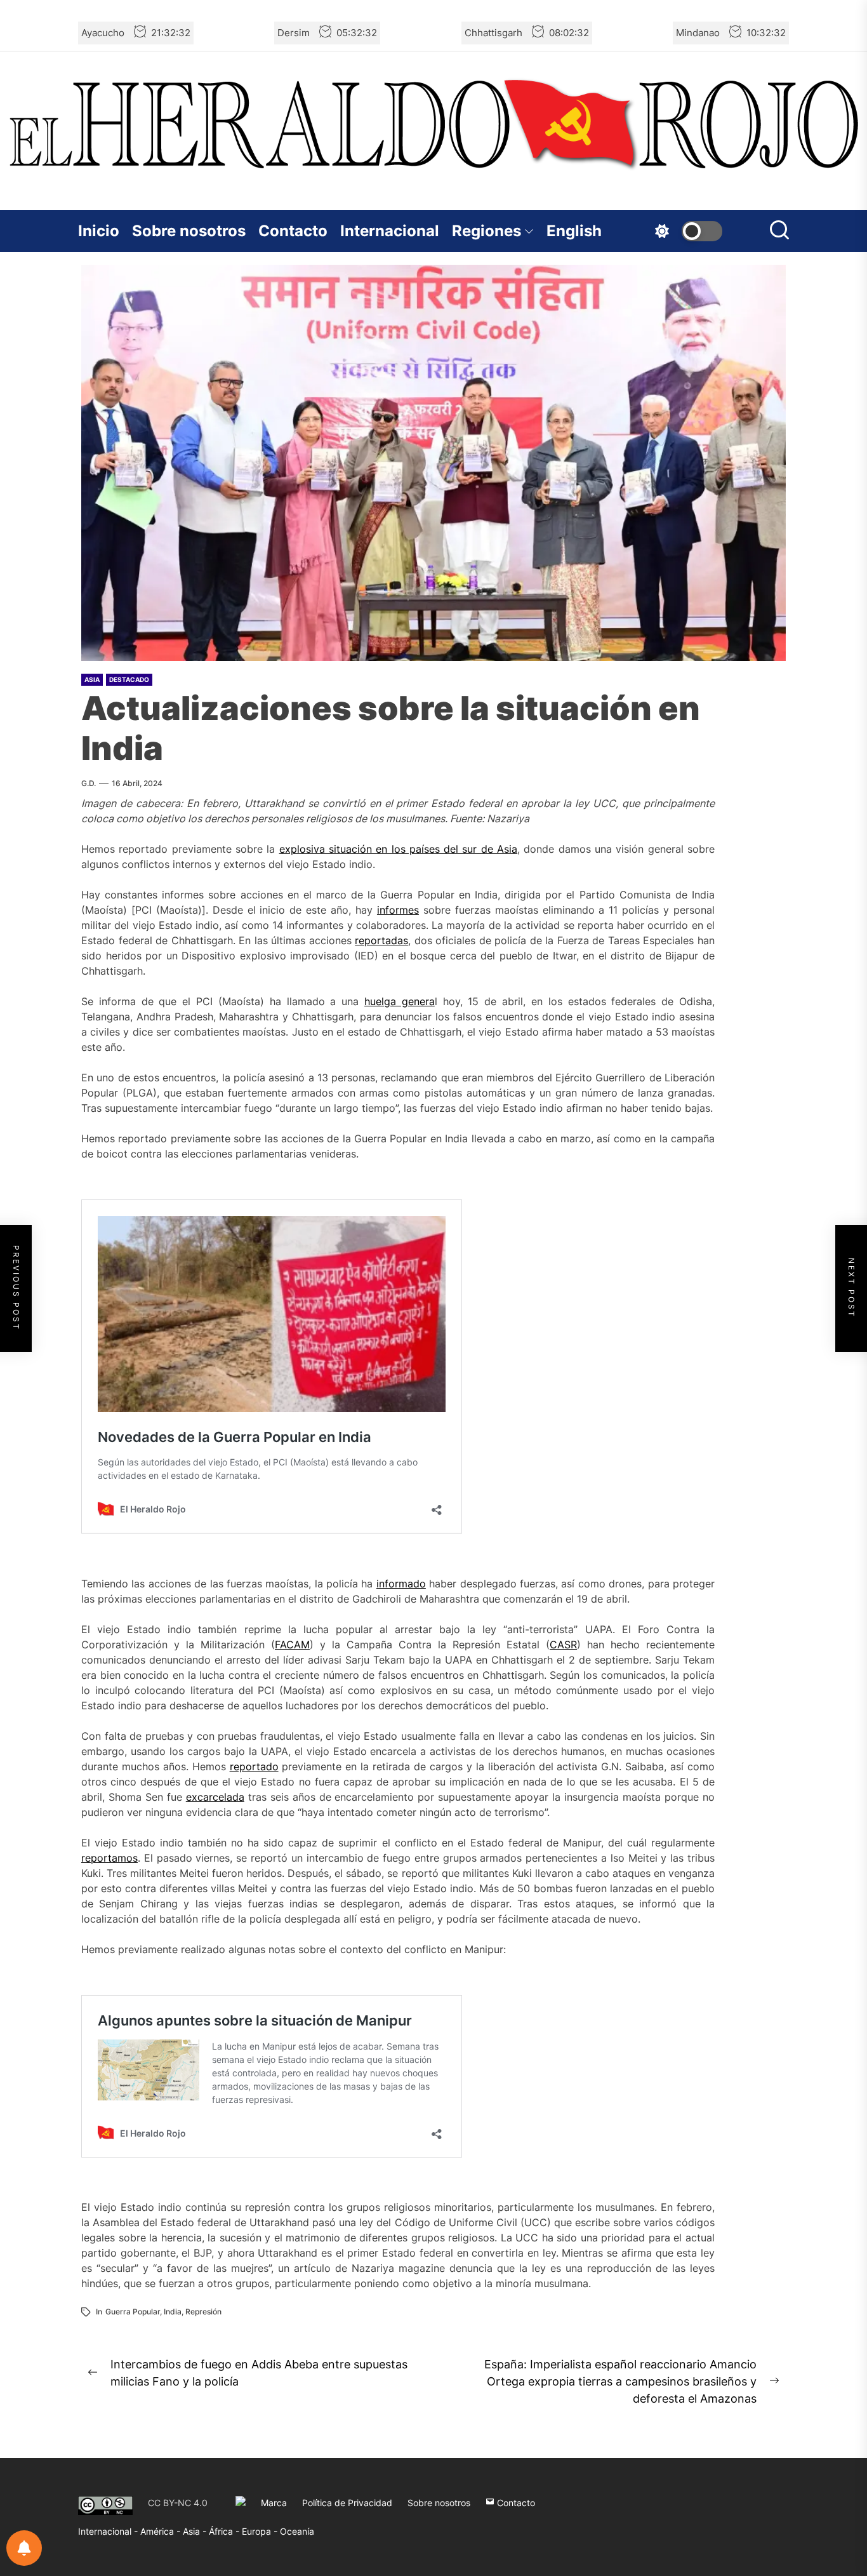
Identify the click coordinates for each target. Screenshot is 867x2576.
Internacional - (109, 2531)
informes (398, 910)
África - (225, 2531)
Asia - (196, 2531)
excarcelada (215, 1797)
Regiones (486, 231)
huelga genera (400, 1001)
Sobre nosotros (189, 231)
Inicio (99, 231)
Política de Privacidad (347, 2503)
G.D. (89, 783)
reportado (254, 1766)
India (173, 2312)
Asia (92, 679)
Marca (274, 2503)
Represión (203, 2312)
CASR (563, 1645)
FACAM (292, 1645)
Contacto (293, 231)
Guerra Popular (133, 2312)
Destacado (129, 679)
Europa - (261, 2531)
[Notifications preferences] (24, 2548)
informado (401, 1584)
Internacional (390, 231)
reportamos (109, 1858)
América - (162, 2531)
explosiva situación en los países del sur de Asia (399, 849)
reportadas (381, 940)
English (574, 231)
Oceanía (297, 2531)
